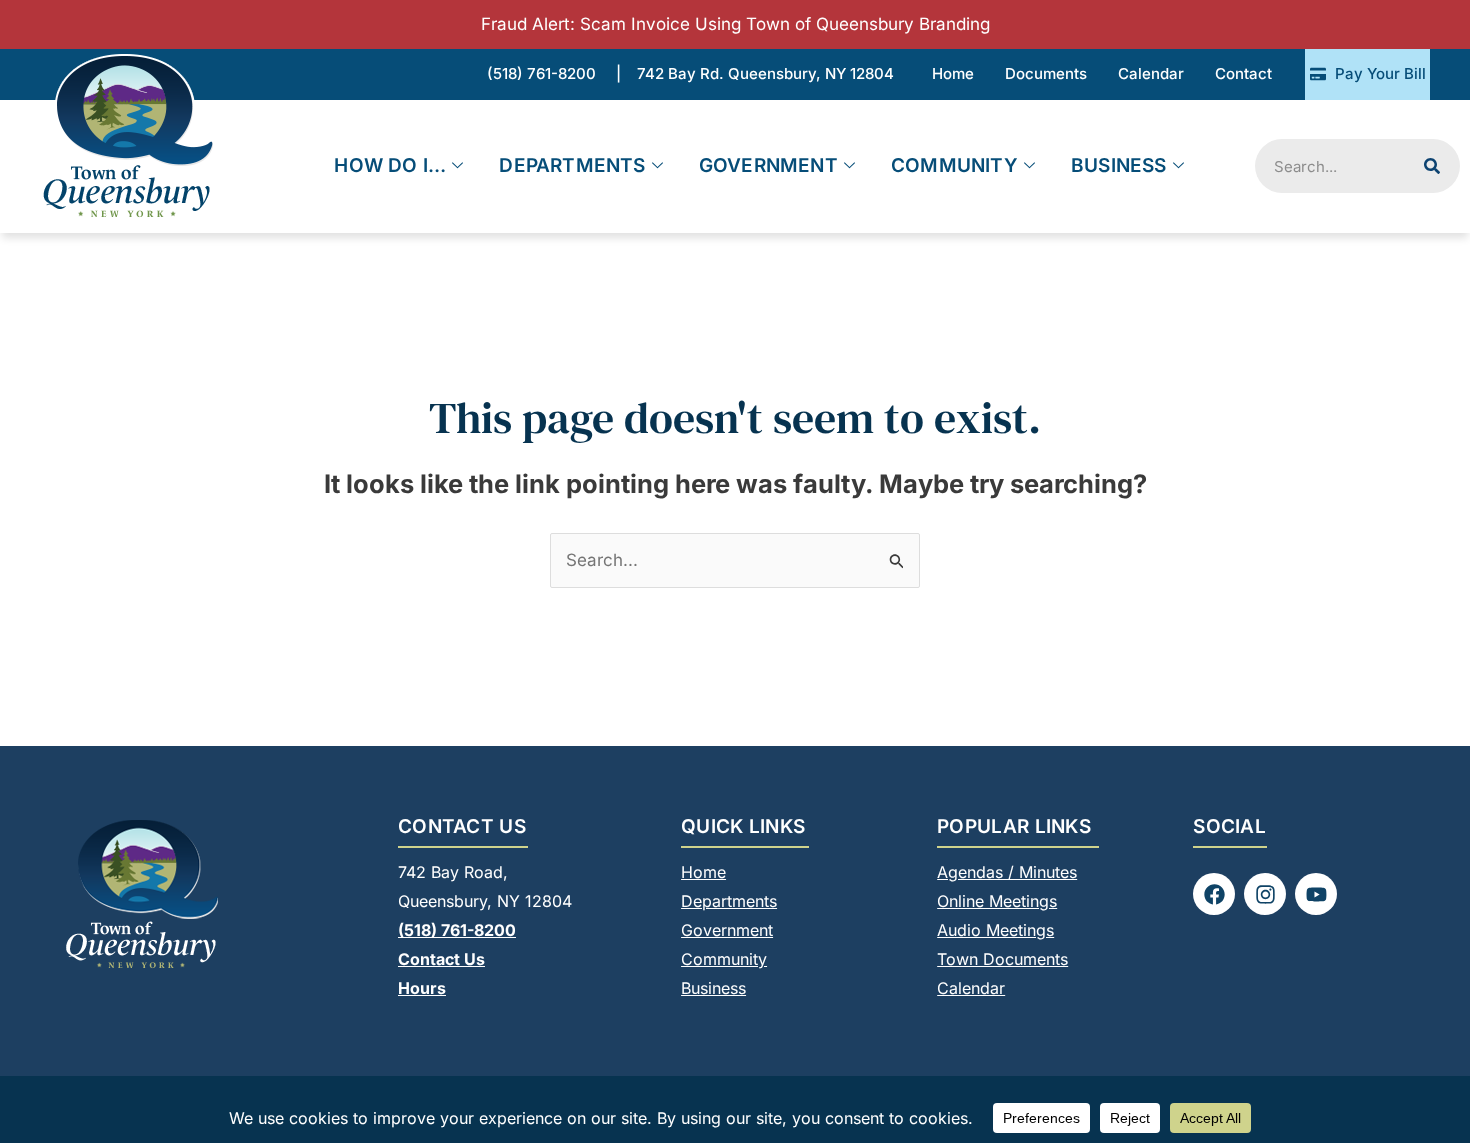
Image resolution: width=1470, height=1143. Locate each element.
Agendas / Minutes (1007, 872)
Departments (572, 165)
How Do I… (390, 165)
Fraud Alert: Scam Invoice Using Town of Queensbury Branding (735, 24)
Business (1119, 165)
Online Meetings (997, 901)
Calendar (971, 988)
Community (954, 165)
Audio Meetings (995, 930)
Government (768, 165)
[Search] (1432, 166)
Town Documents (1002, 959)
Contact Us (441, 959)
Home (703, 872)
